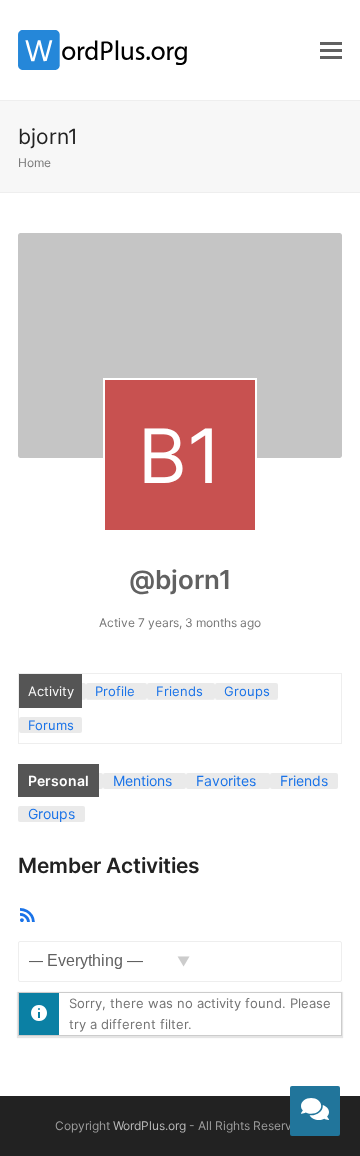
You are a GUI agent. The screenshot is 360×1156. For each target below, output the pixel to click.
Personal (58, 780)
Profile (115, 691)
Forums (51, 725)
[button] (331, 50)
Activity (51, 691)
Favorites (226, 780)
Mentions (142, 780)
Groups (247, 691)
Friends (179, 691)
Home (34, 162)
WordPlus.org (149, 1125)
